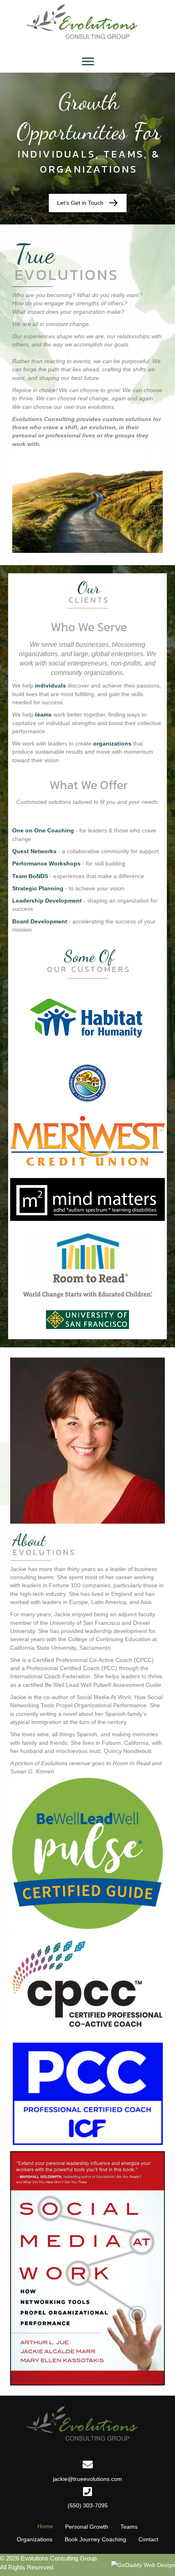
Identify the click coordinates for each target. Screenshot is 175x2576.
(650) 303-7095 (88, 2505)
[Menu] (88, 62)
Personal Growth (87, 2527)
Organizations (35, 2539)
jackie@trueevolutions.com (87, 2479)
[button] (88, 203)
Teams (129, 2527)
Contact (148, 2539)
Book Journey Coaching (95, 2539)
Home (45, 2526)
